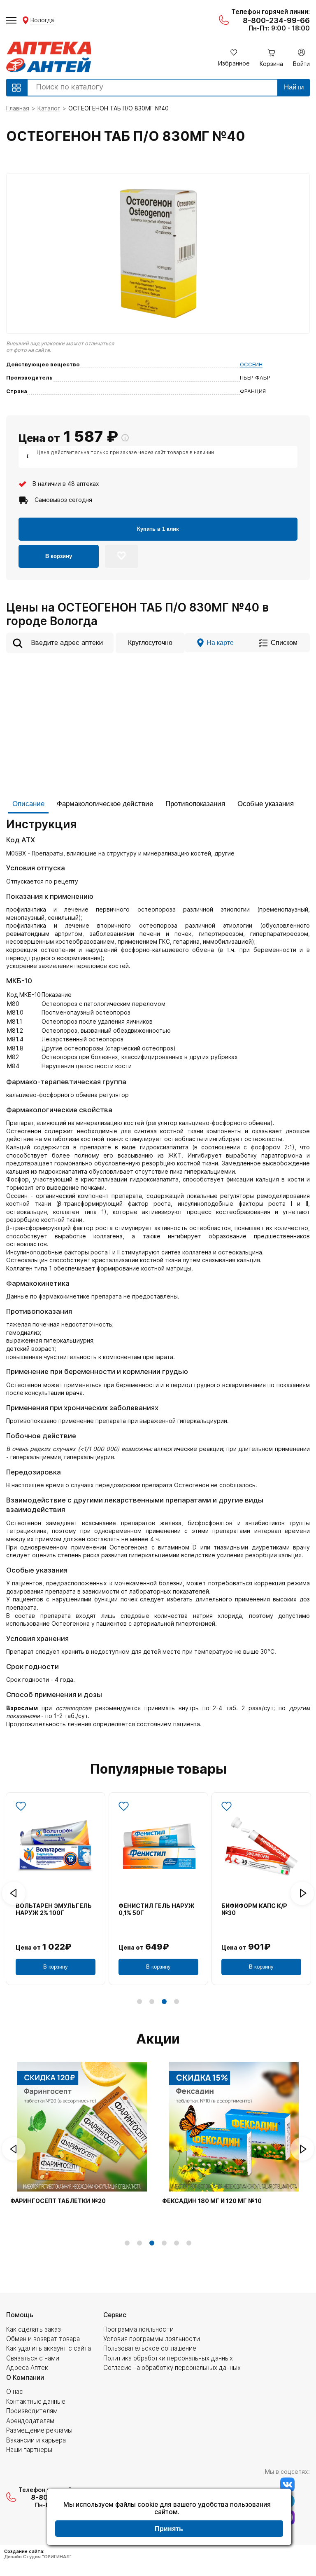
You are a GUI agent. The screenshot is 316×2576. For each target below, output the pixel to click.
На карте (220, 642)
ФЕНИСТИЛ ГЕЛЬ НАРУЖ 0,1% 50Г (157, 1909)
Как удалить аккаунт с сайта (49, 2348)
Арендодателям (30, 2421)
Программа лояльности (138, 2329)
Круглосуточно (150, 642)
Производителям (32, 2411)
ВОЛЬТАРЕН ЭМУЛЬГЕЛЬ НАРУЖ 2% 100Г (54, 1909)
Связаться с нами (33, 2358)
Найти (294, 87)
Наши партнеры (29, 2450)
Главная (18, 108)
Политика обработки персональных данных (168, 2358)
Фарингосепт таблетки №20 (58, 2201)
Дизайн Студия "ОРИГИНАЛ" (38, 2557)
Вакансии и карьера (36, 2440)
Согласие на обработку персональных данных (172, 2368)
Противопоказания (195, 804)
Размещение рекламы (39, 2430)
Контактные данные (36, 2401)
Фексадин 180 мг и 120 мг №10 (212, 2201)
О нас (15, 2392)
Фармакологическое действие (105, 804)
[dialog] (169, 2518)
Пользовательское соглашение (150, 2348)
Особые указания (266, 804)
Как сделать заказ (34, 2329)
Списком (284, 642)
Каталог (49, 108)
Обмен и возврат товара (43, 2339)
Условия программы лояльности (152, 2339)
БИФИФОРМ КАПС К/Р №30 (254, 1909)
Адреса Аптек (27, 2368)
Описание (28, 804)
